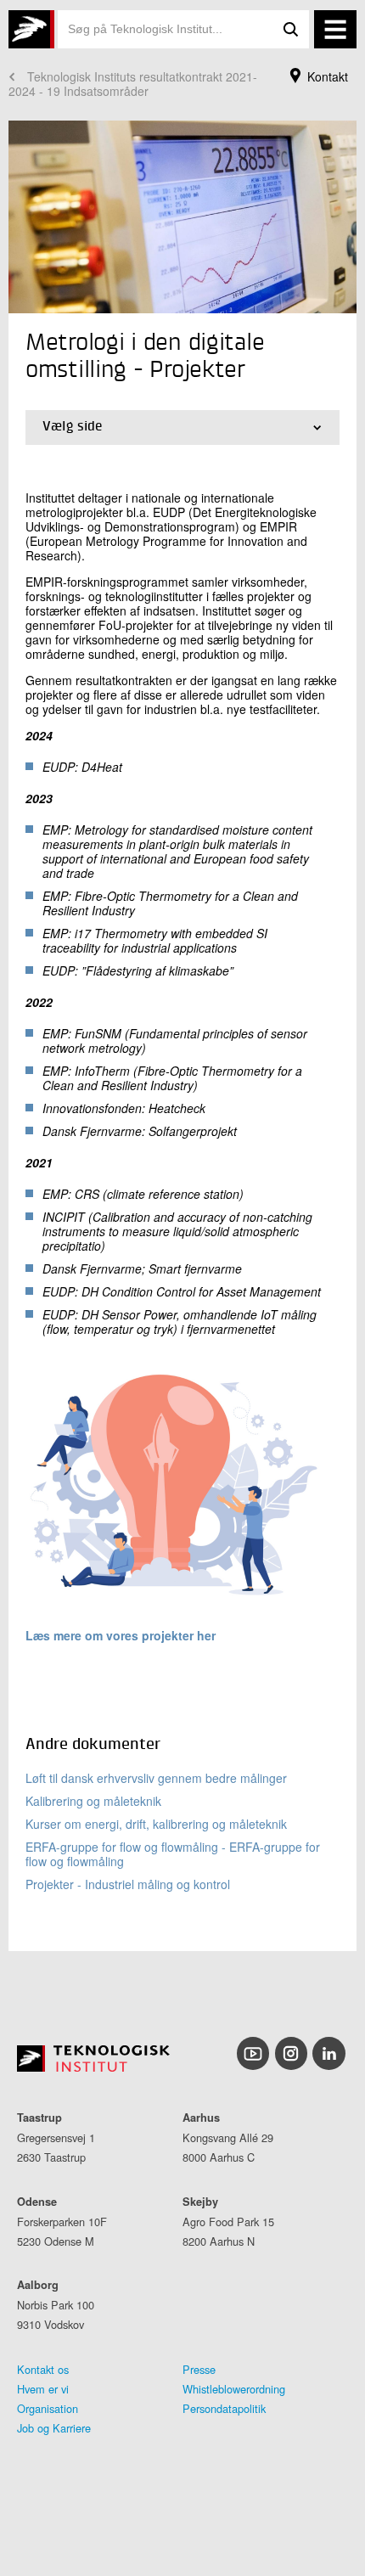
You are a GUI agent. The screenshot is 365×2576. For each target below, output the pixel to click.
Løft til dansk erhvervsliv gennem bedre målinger (156, 1778)
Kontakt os (43, 2369)
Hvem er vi (43, 2389)
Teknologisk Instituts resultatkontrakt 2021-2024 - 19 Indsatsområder (133, 84)
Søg (290, 29)
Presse (199, 2369)
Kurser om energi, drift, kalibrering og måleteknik (156, 1824)
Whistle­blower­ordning (234, 2389)
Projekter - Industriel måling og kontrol (128, 1884)
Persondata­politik (224, 2408)
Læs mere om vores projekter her (121, 1635)
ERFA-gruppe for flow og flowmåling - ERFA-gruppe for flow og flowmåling (173, 1854)
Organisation (48, 2408)
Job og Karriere (54, 2428)
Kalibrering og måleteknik (93, 1801)
